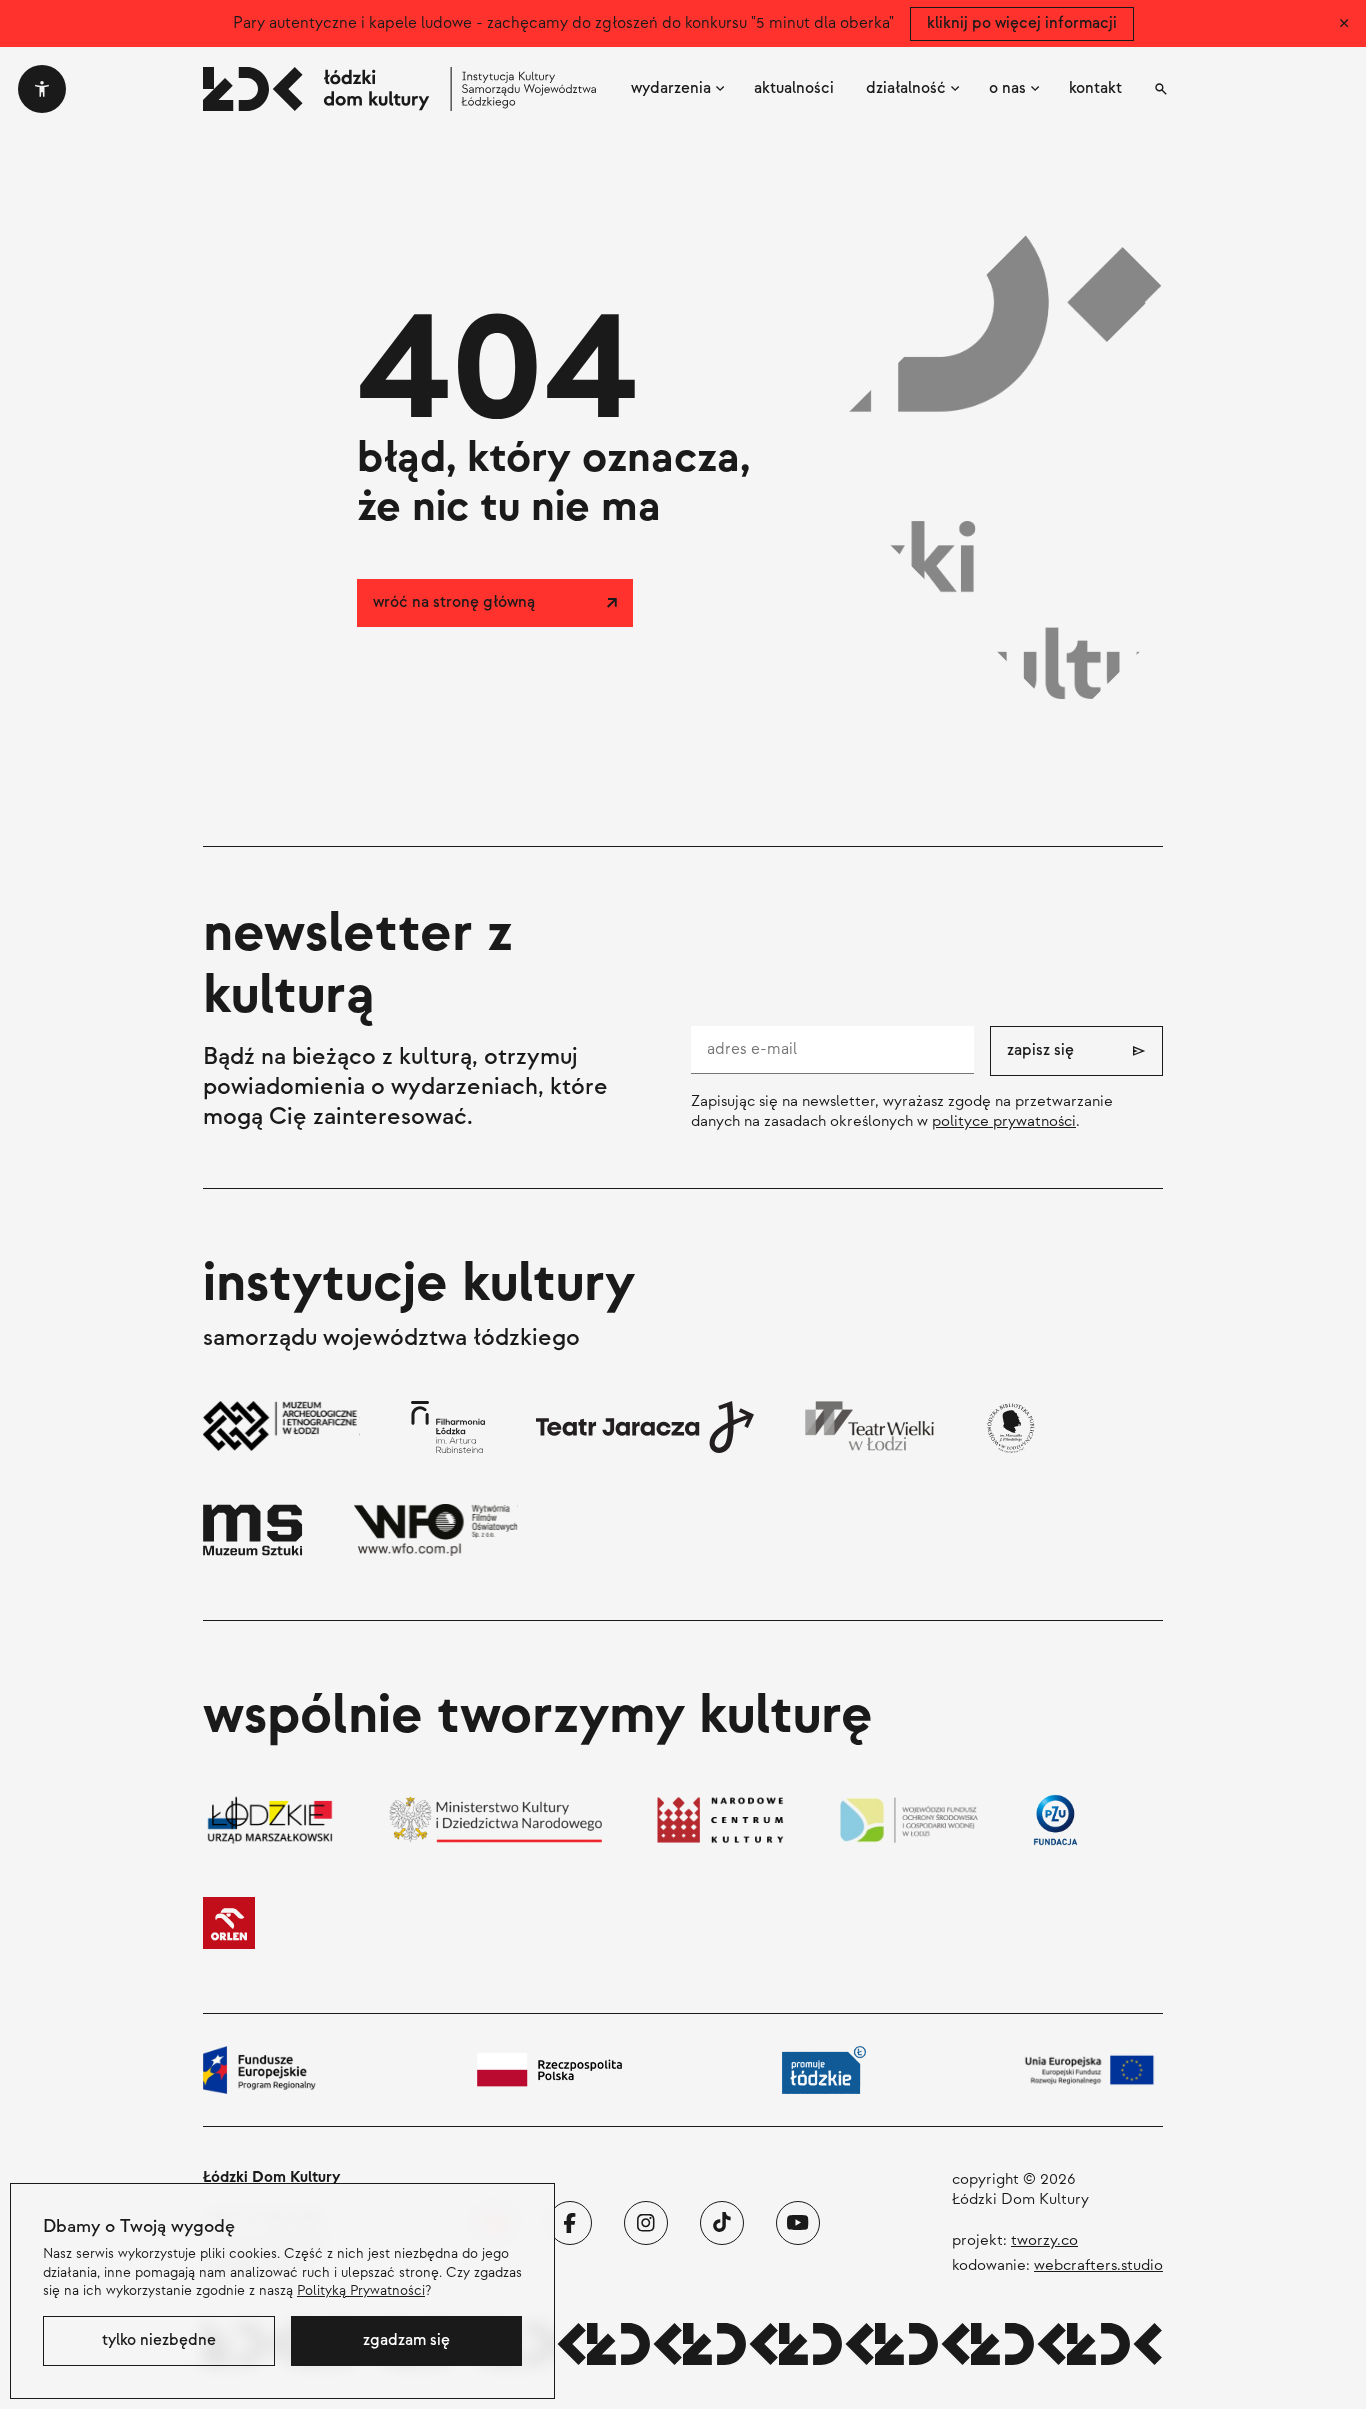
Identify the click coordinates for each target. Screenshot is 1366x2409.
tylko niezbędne (159, 2340)
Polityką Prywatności (361, 2290)
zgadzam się (406, 2340)
